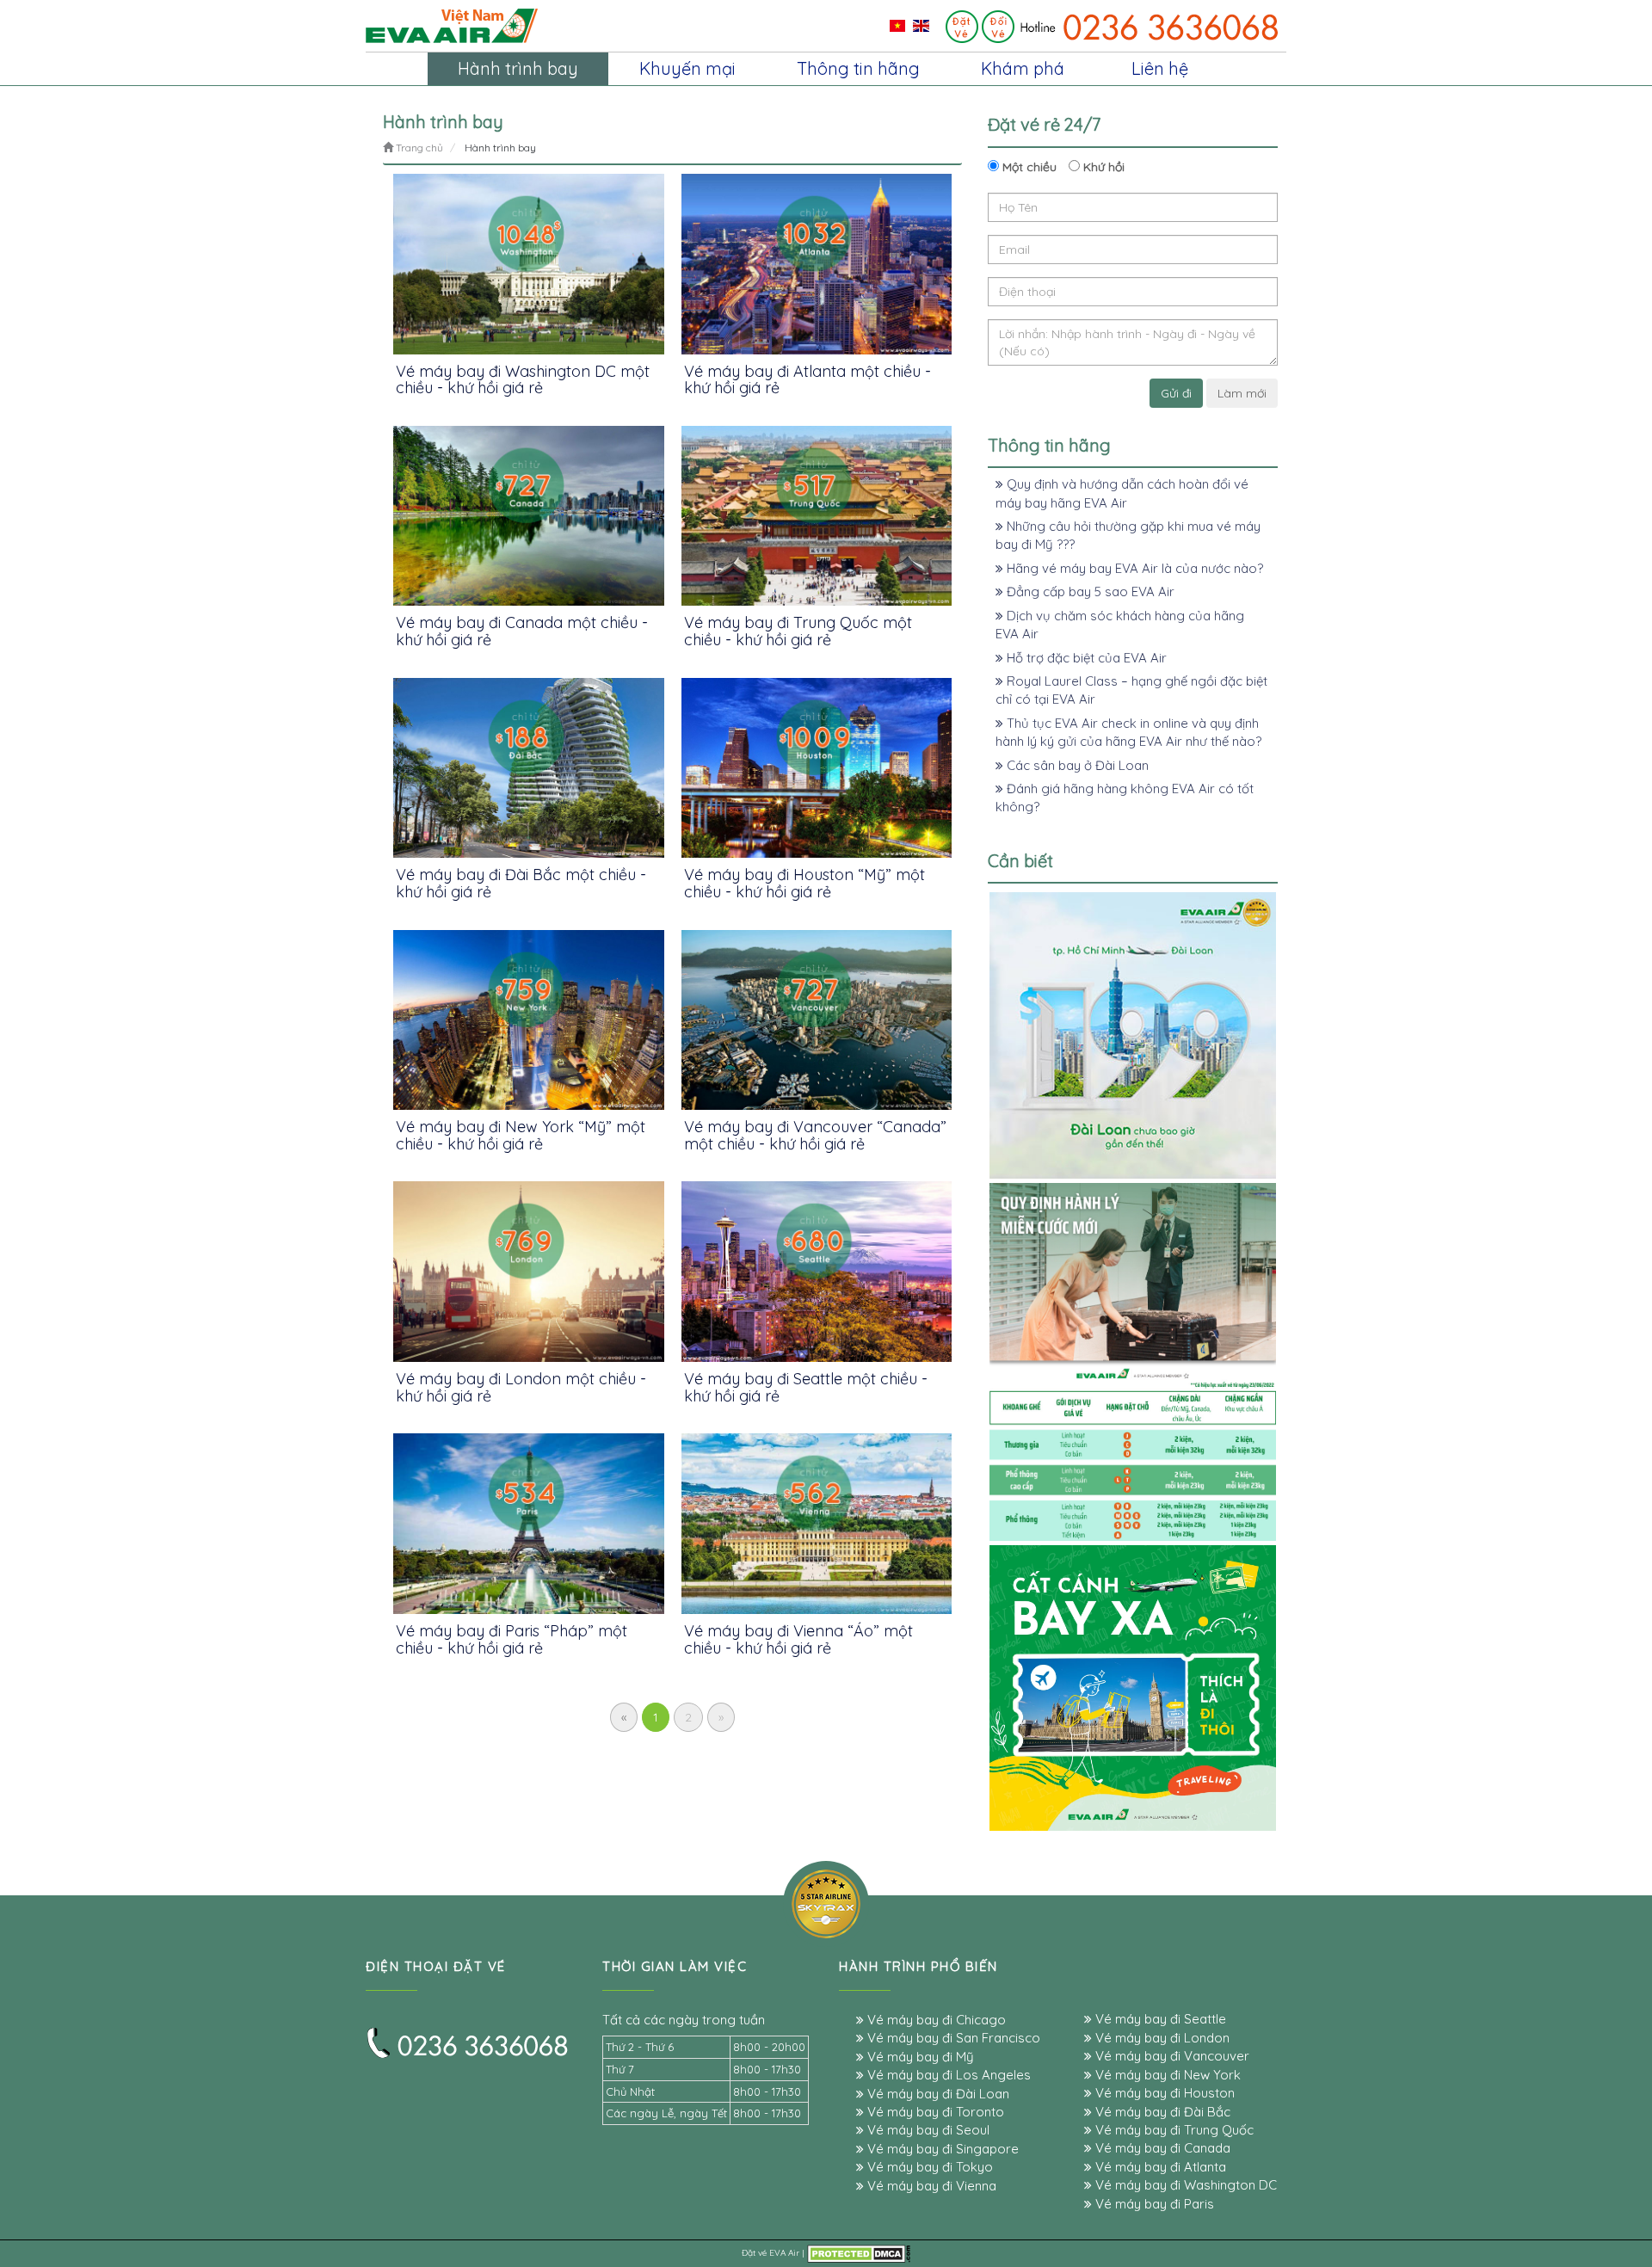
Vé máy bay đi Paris (1153, 2204)
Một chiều (1028, 167)
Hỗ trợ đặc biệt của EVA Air (1085, 658)
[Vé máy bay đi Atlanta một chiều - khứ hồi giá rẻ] (817, 264)
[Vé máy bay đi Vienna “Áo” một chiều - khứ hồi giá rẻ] (817, 1523)
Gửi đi (1176, 393)
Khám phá (1023, 68)
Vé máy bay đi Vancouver (1171, 2056)
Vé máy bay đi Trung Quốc (1173, 2130)
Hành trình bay (518, 68)
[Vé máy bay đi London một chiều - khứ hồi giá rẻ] (529, 1271)
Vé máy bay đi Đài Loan (937, 2094)
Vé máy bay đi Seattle (1159, 2019)
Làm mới (1242, 393)
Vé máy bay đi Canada (1161, 2148)
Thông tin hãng (858, 68)
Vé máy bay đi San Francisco (952, 2038)
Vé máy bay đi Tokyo (928, 2167)
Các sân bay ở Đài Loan (1076, 765)
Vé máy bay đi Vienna (930, 2186)
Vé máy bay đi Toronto (934, 2112)
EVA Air (784, 2253)
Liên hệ (1160, 68)
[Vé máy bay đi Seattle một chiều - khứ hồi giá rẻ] (817, 1271)
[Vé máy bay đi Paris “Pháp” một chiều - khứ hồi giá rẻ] (529, 1523)
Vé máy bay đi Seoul (927, 2130)
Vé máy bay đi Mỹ (919, 2057)
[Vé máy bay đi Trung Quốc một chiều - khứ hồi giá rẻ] (817, 516)
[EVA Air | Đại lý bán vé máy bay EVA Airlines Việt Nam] (452, 25)
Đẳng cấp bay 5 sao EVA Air (1089, 591)
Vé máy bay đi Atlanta (1159, 2167)
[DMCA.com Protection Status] (859, 2253)
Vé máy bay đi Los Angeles (947, 2075)
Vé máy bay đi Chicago (935, 2020)
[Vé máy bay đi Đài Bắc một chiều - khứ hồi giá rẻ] (529, 768)
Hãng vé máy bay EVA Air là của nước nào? (1133, 568)
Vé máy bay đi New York (1166, 2075)
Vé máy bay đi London (1161, 2038)
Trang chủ (418, 148)
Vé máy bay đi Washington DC (1184, 2185)
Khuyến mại (687, 68)
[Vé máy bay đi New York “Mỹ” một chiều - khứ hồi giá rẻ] (529, 1020)
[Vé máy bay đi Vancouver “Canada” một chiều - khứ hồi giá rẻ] (817, 1020)
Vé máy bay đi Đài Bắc (1161, 2112)
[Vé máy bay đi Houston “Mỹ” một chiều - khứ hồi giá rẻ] (817, 768)
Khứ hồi (1102, 167)
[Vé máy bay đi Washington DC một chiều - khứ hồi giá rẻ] (529, 264)
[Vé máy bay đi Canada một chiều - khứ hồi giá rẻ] (529, 516)
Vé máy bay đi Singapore (941, 2149)
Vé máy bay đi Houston (1163, 2093)
